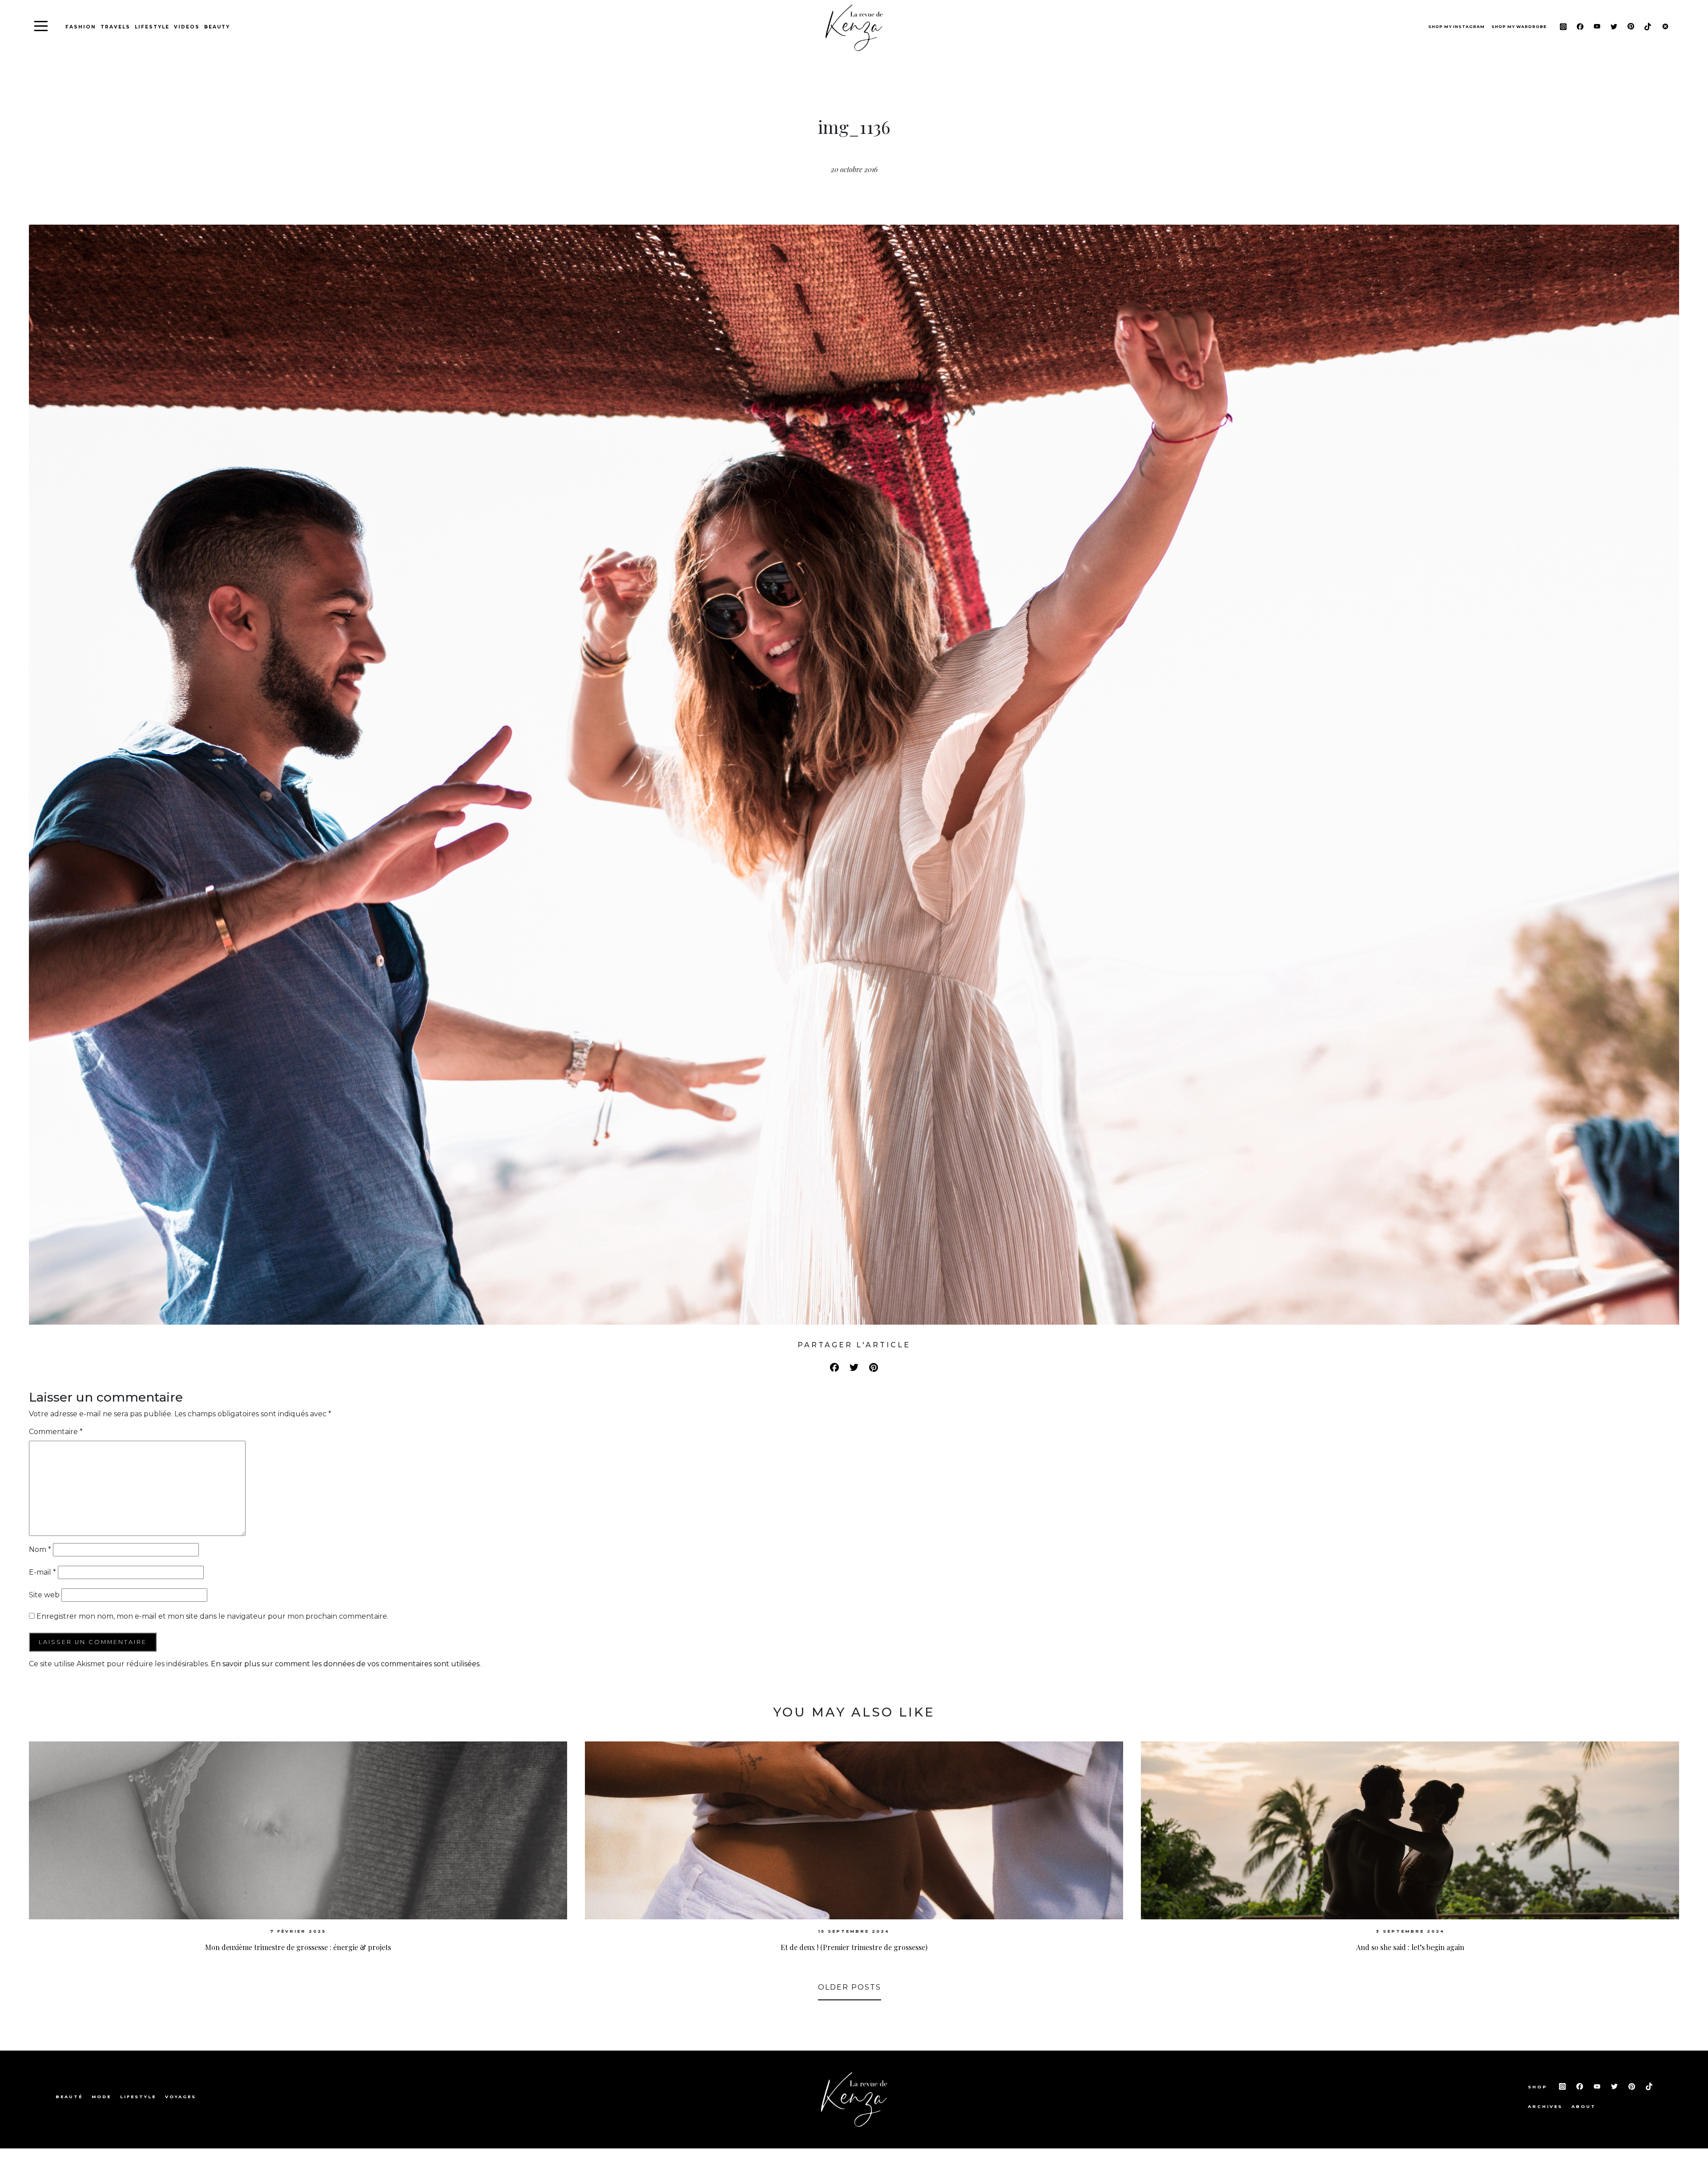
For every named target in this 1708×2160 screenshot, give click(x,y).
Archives (1545, 2106)
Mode (101, 2097)
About (1584, 2106)
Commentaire (56, 1432)
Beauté (69, 2097)
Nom (40, 1549)
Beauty (217, 27)
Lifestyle (152, 27)
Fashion (81, 27)
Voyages (181, 2097)
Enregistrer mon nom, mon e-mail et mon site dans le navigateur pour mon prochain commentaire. (212, 1616)
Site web (44, 1595)
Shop (1539, 2087)
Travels (115, 27)
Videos (187, 27)
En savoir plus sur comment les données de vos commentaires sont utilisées (345, 1664)
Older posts (850, 1987)
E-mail (42, 1572)
